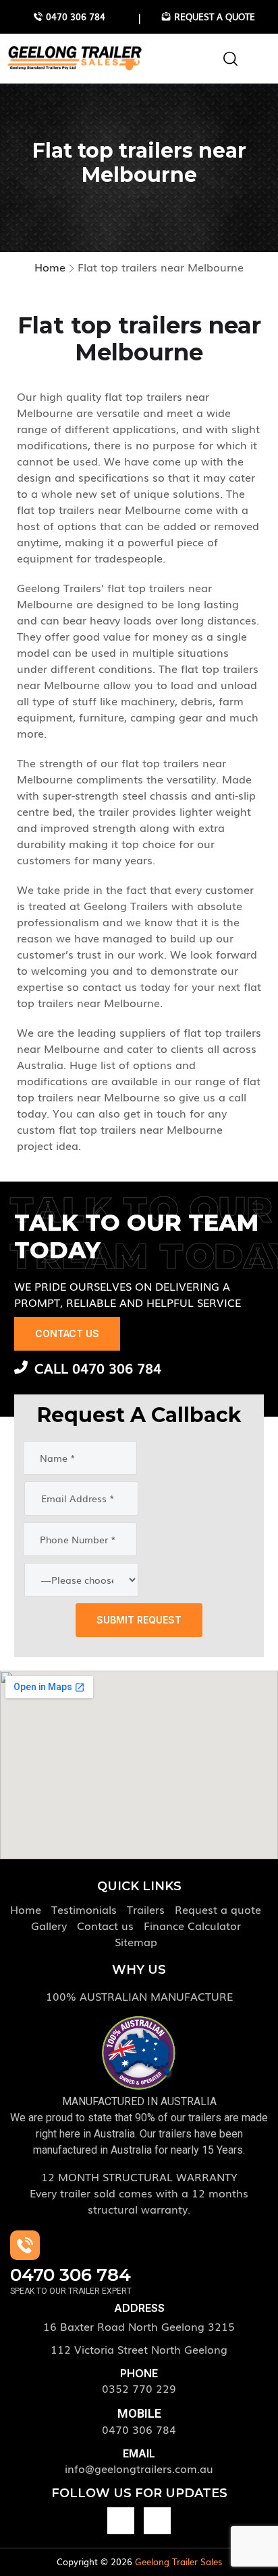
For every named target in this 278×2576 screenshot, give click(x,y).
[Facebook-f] (121, 2521)
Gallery (49, 1925)
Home (26, 1909)
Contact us (105, 1925)
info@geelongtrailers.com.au (139, 2468)
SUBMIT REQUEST (139, 1620)
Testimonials (84, 1909)
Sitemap (136, 1941)
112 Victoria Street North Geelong (139, 2349)
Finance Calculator (192, 1925)
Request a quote (218, 1909)
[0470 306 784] (25, 2245)
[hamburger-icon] (251, 60)
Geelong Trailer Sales (178, 2562)
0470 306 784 (139, 2429)
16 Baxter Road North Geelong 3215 (139, 2326)
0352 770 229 (139, 2388)
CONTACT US (67, 1333)
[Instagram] (157, 2521)
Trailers (146, 1909)
